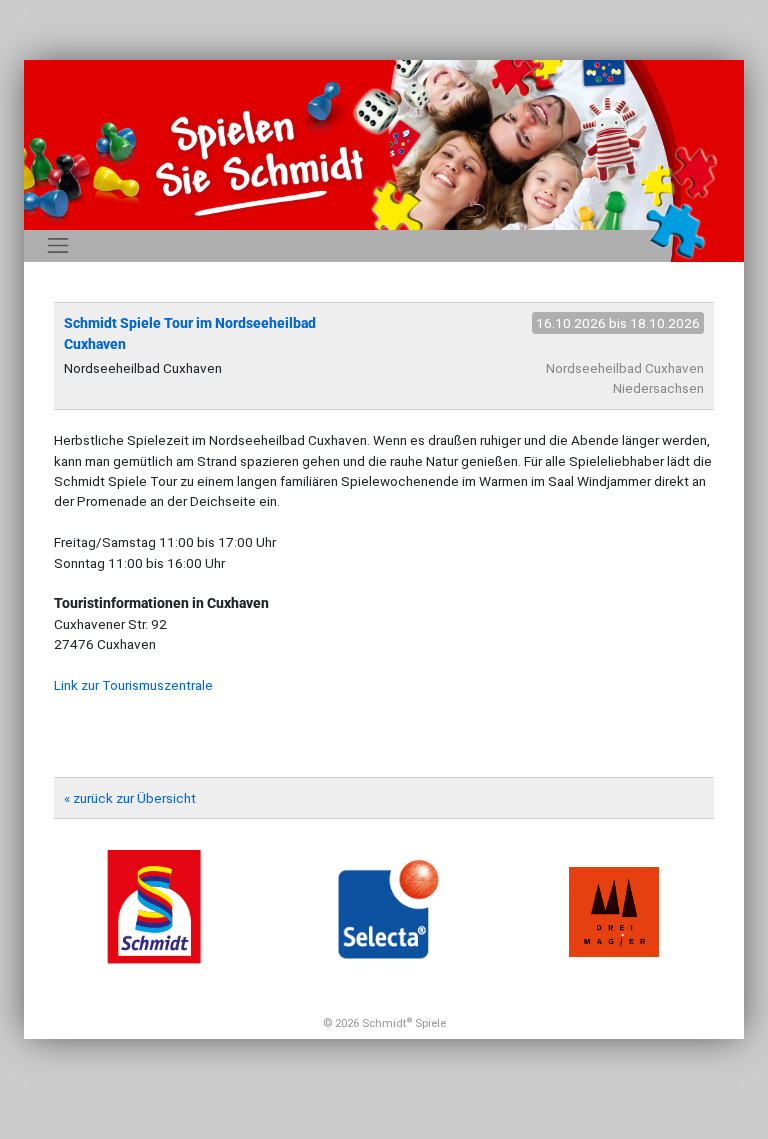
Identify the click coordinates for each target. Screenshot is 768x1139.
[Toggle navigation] (58, 246)
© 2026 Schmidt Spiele (384, 1023)
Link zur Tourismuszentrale (133, 685)
